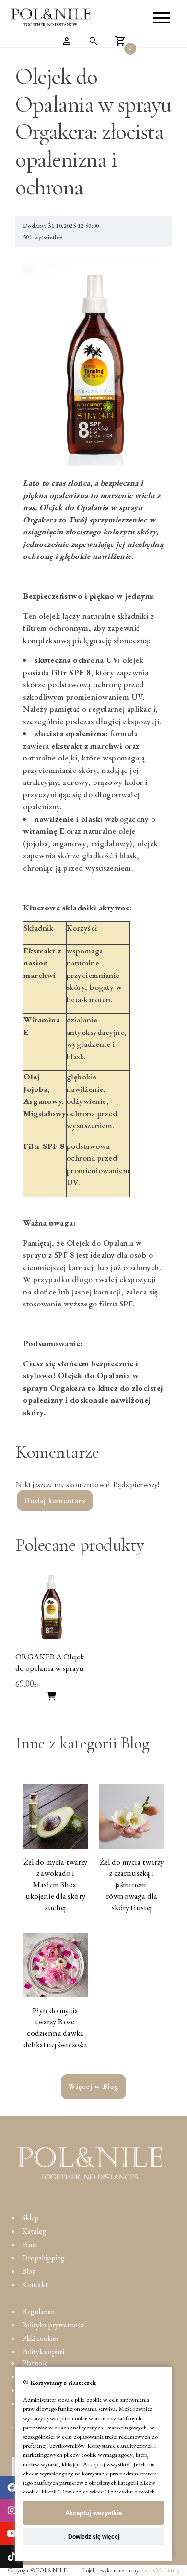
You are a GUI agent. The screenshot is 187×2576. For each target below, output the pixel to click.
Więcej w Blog (93, 2086)
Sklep (30, 2218)
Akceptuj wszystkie (93, 2513)
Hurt (30, 2244)
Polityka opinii (43, 2352)
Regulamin (38, 2311)
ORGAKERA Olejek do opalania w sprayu (50, 1662)
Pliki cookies (41, 2338)
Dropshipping (43, 2258)
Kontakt (35, 2285)
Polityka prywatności (53, 2325)
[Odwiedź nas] (12, 2488)
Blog (29, 2271)
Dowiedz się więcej (94, 2537)
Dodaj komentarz (55, 1501)
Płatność (35, 2363)
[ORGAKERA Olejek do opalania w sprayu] (52, 1641)
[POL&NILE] (51, 18)
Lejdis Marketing (160, 2570)
